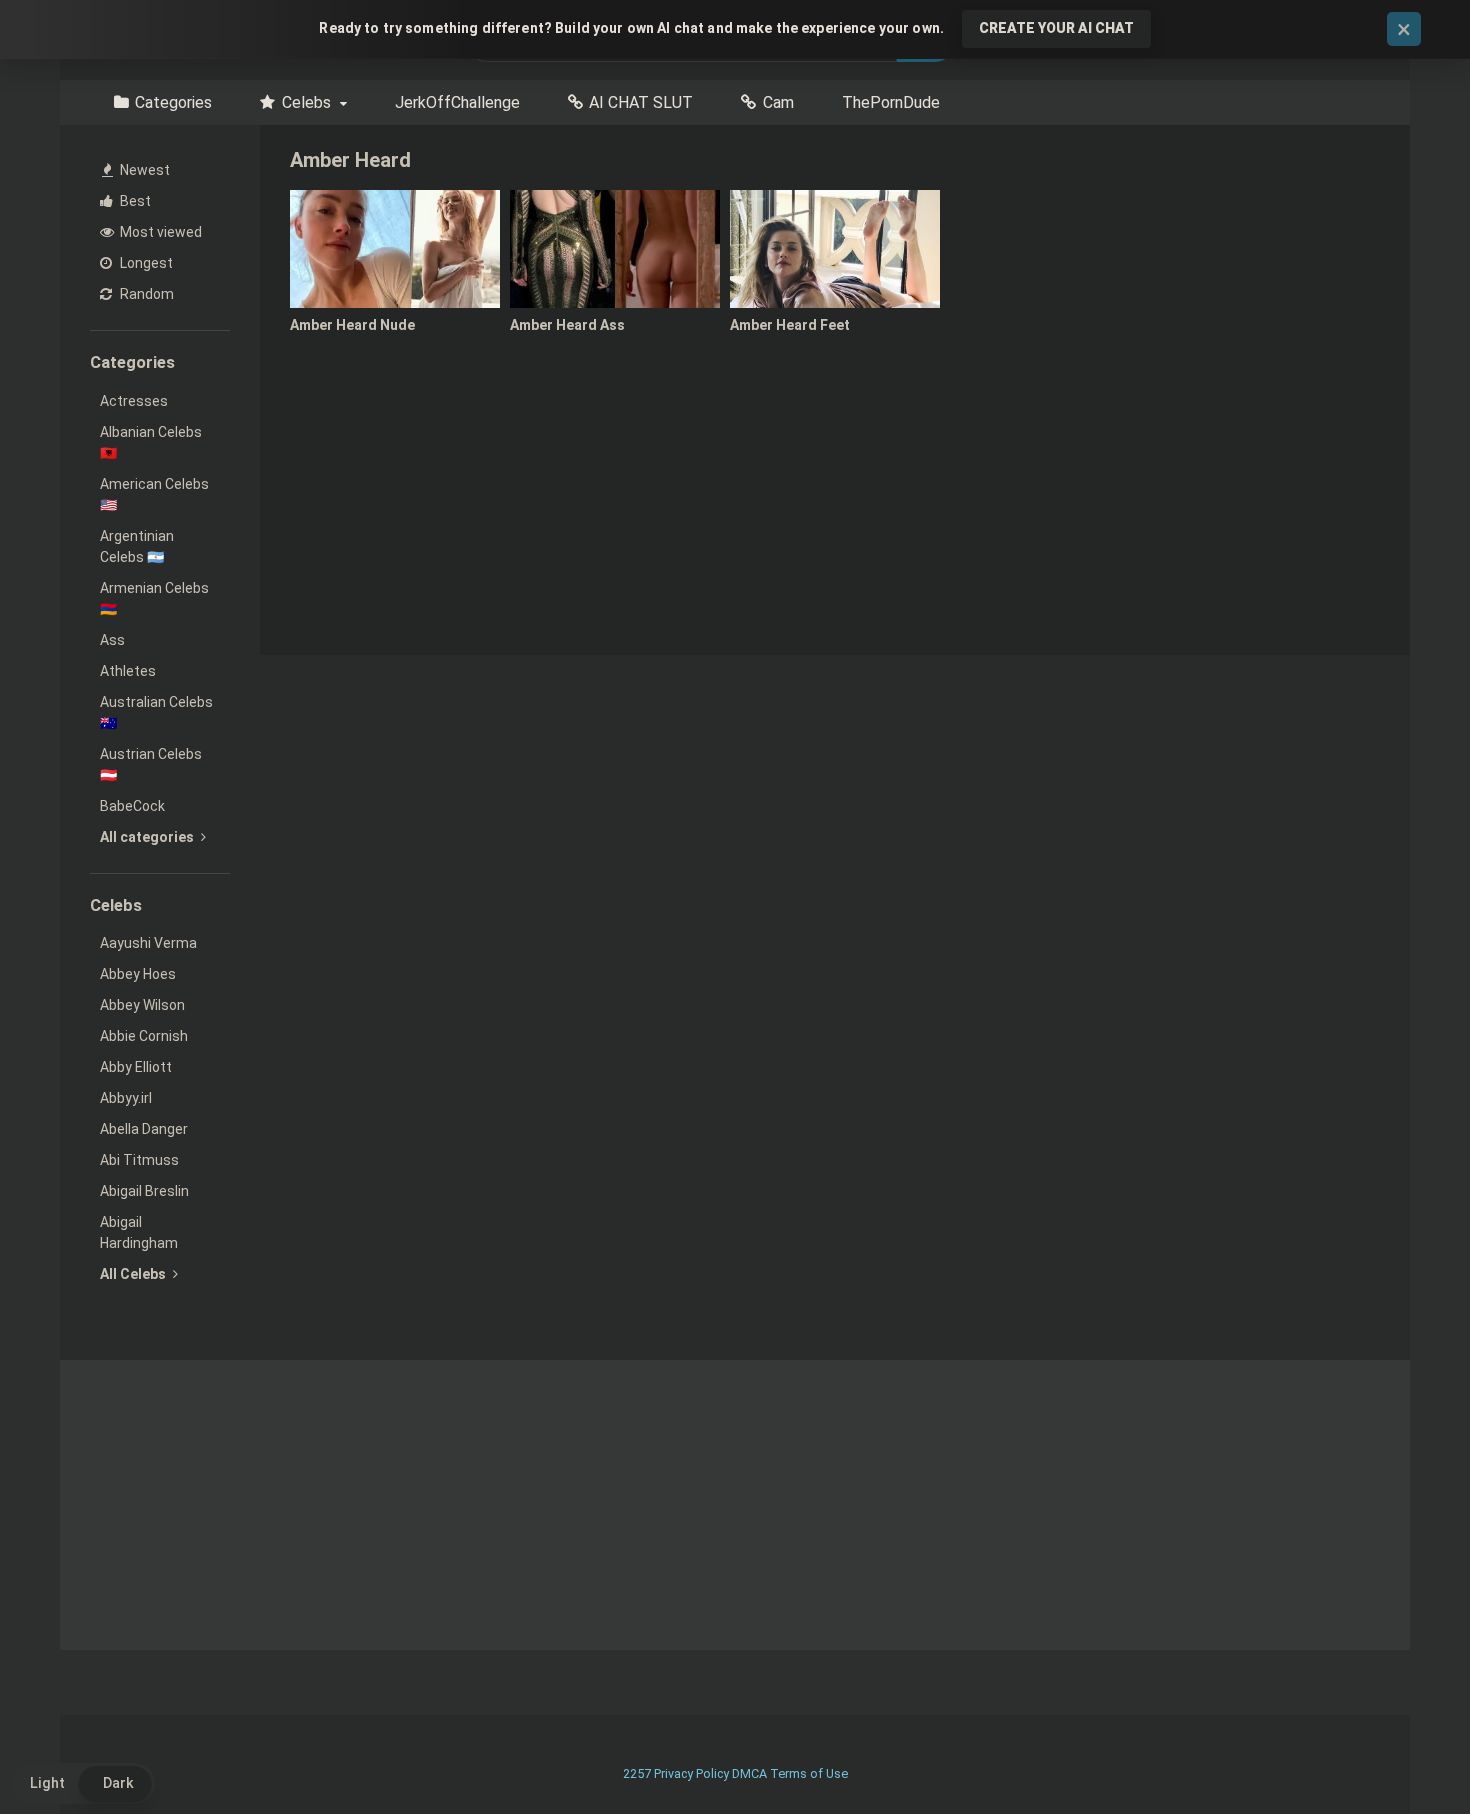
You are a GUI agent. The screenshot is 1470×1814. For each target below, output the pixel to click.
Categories (173, 102)
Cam (778, 102)
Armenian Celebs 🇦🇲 (154, 598)
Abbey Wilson (142, 1005)
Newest (143, 170)
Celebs (306, 102)
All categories (148, 837)
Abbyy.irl (126, 1098)
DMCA (749, 1773)
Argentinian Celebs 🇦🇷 (137, 546)
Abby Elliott (136, 1067)
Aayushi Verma (148, 943)
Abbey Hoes (138, 974)
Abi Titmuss (139, 1160)
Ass (112, 640)
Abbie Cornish (144, 1036)
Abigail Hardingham (139, 1232)
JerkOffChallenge (457, 102)
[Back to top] (1403, 1753)
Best (134, 201)
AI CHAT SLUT (641, 102)
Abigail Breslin (144, 1191)
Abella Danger (144, 1129)
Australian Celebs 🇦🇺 (156, 712)
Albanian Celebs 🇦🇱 (151, 442)
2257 (637, 1773)
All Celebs (134, 1274)
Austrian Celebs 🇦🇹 (151, 764)
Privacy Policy (691, 1773)
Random (145, 294)
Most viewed (159, 232)
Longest (145, 263)
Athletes (128, 671)
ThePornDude (891, 102)
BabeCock (132, 806)
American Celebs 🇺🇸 (154, 494)
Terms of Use (809, 1773)
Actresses (134, 401)
